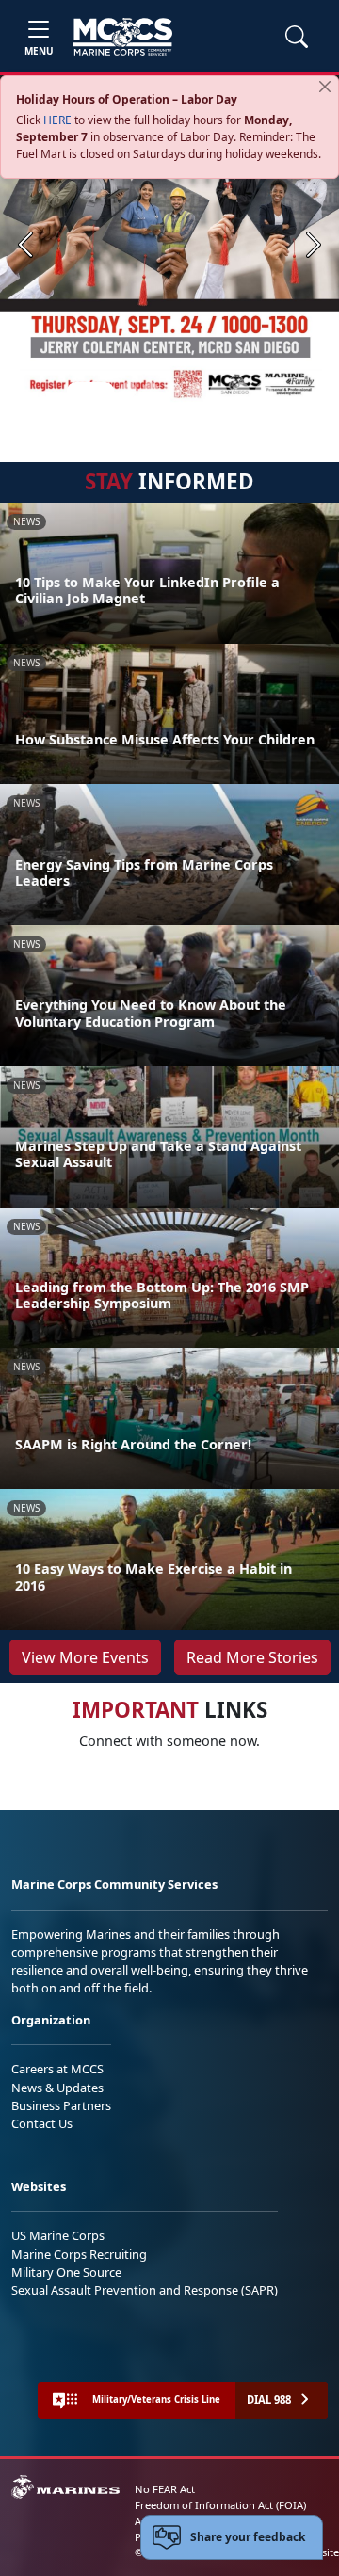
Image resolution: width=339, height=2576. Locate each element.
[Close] (325, 87)
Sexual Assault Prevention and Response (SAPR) (145, 2290)
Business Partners (61, 2105)
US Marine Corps (58, 2235)
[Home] (123, 37)
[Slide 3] (151, 391)
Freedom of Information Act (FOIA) (220, 2505)
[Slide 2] (128, 391)
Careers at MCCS (57, 2069)
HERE (57, 120)
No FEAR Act (165, 2489)
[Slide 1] (90, 391)
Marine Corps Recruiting (79, 2254)
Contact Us (42, 2123)
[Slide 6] (218, 391)
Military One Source (66, 2272)
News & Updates (57, 2088)
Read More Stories (252, 1657)
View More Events (85, 1657)
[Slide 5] (196, 391)
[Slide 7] (241, 391)
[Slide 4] (173, 391)
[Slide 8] (264, 391)
